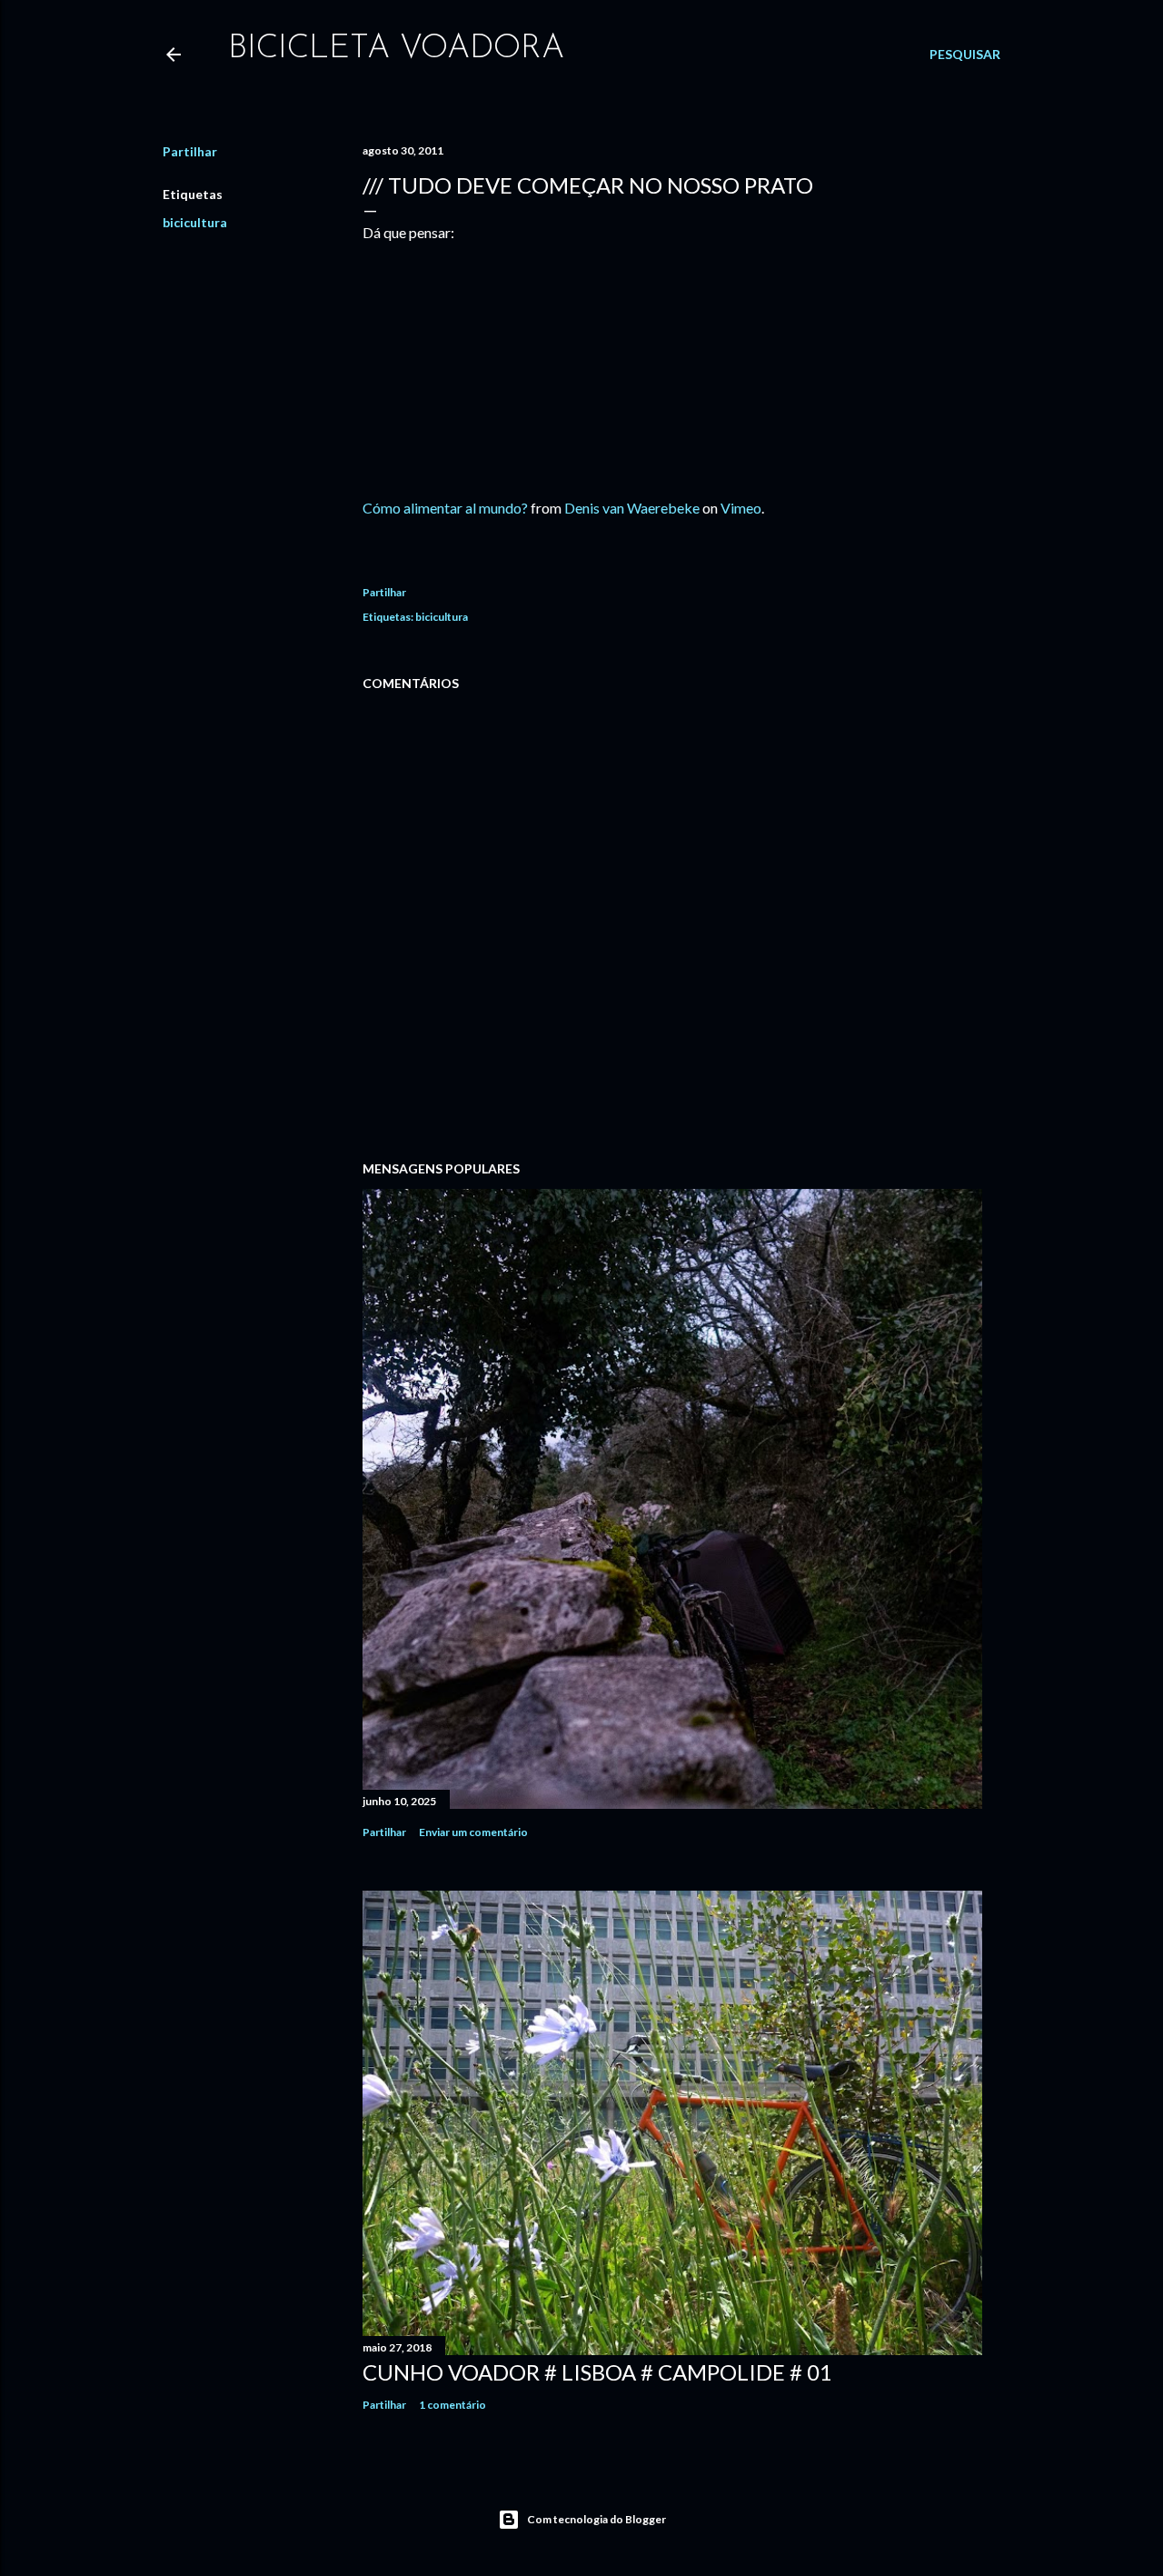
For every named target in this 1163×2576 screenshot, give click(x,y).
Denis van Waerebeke (632, 508)
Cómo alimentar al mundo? (445, 508)
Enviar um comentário (473, 1832)
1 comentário (452, 2405)
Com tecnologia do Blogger (596, 2519)
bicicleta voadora (396, 49)
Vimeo (741, 508)
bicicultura (195, 222)
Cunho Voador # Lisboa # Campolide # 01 (597, 2372)
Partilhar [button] (190, 151)
